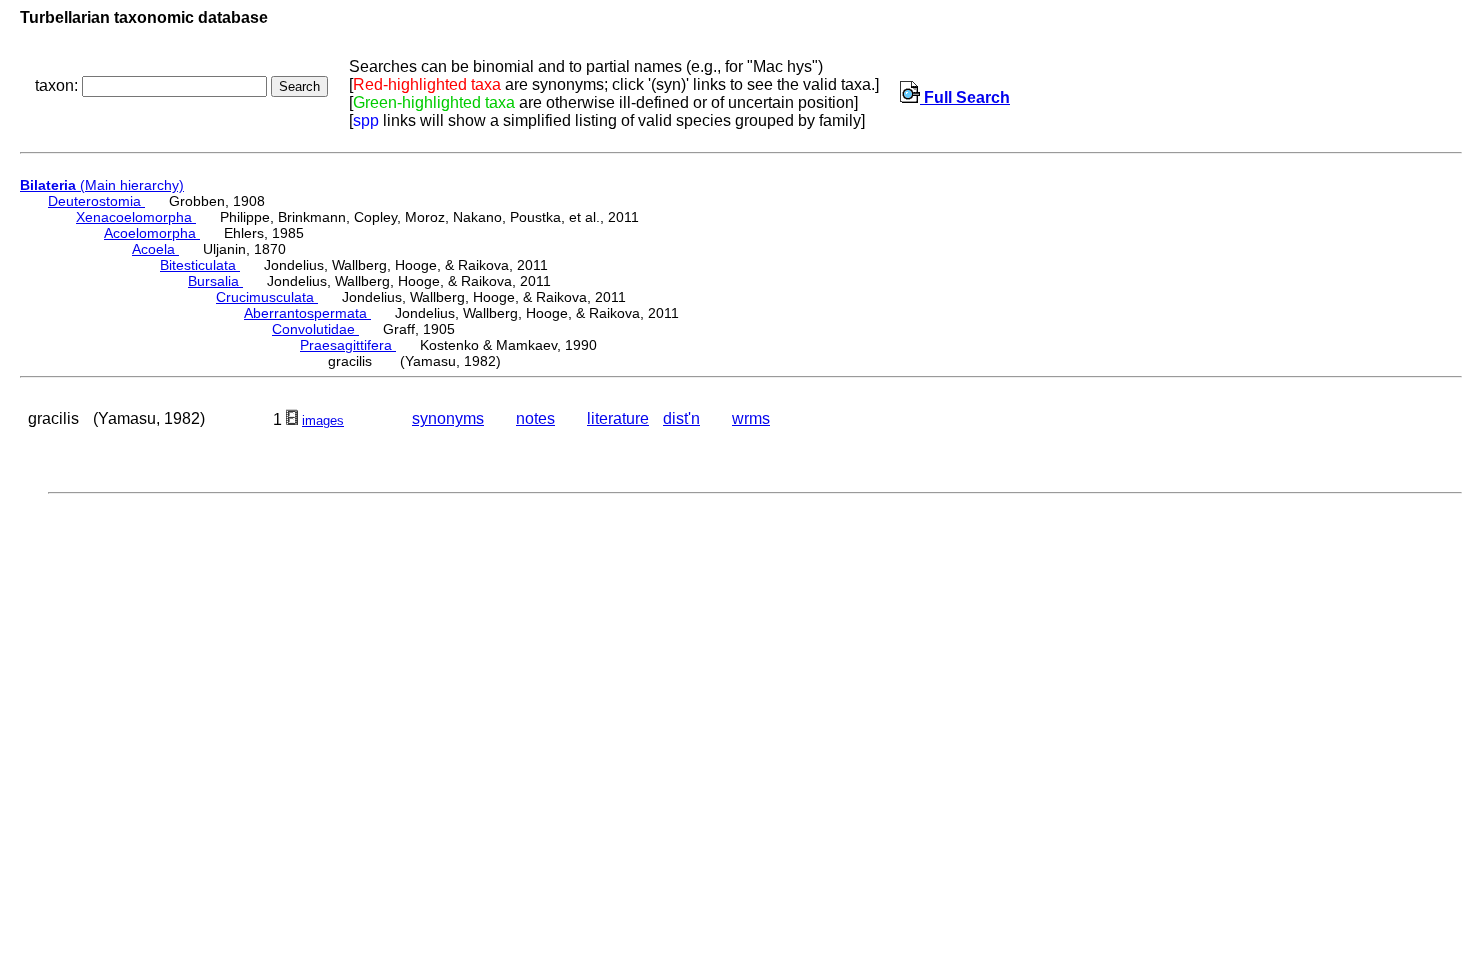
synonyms (448, 418)
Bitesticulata (200, 265)
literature (618, 418)
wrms (751, 418)
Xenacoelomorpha (136, 217)
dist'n (681, 418)
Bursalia (215, 281)
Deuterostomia (96, 201)
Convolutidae (315, 329)
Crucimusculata (267, 297)
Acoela (155, 249)
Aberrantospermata (307, 313)
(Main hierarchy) (102, 185)
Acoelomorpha (152, 233)
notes (535, 418)
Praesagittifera (348, 345)
